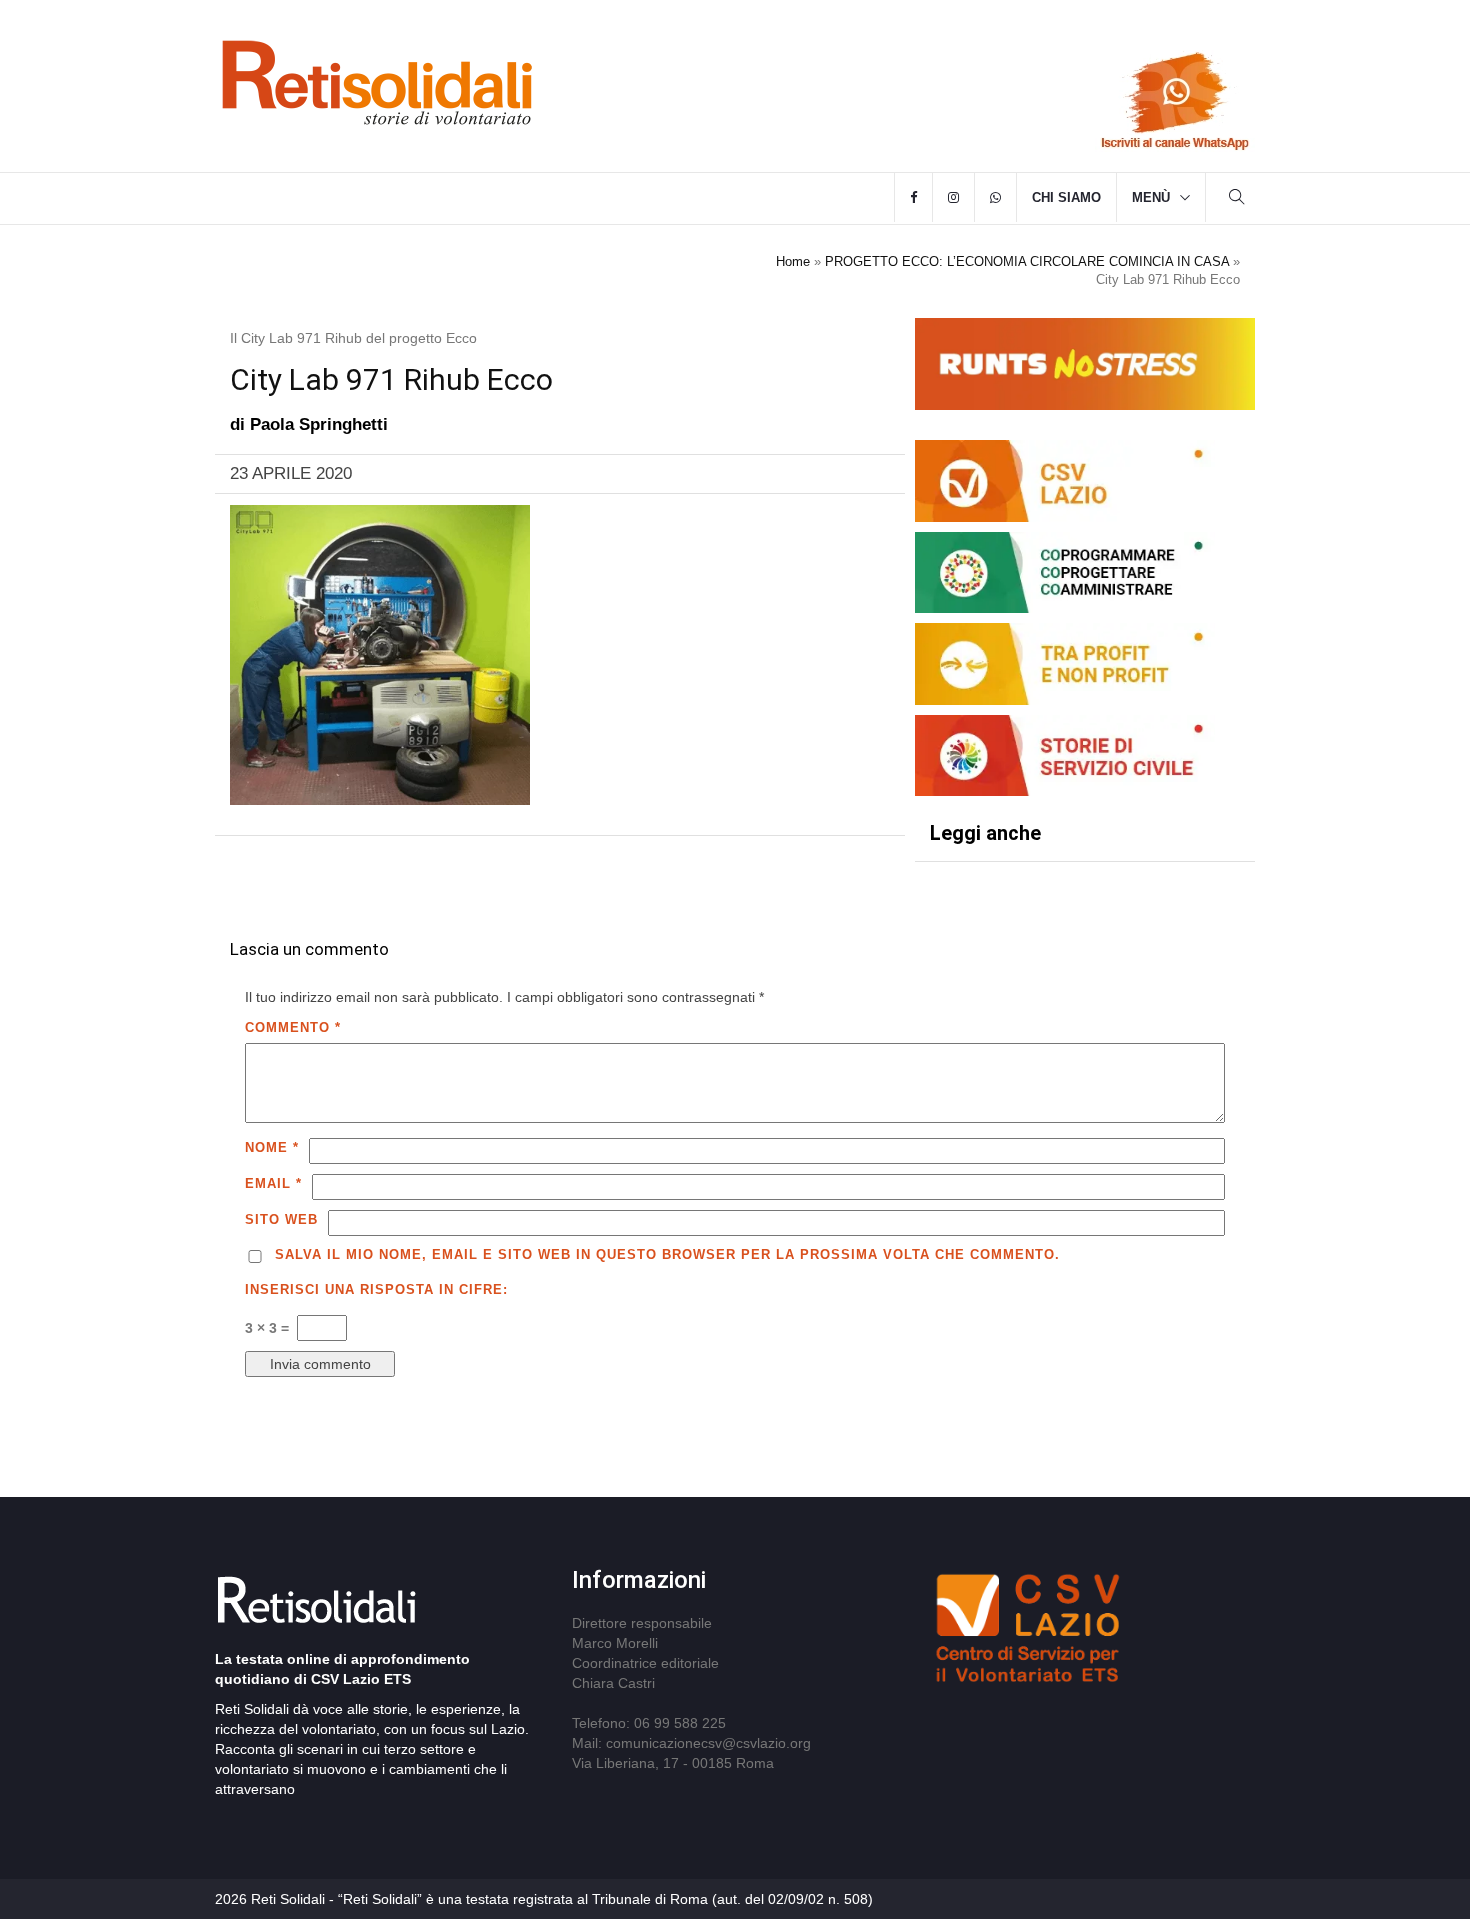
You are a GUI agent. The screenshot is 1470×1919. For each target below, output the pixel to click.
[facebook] (913, 198)
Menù (1151, 197)
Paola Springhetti (319, 424)
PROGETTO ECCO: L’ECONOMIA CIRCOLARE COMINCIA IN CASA (1027, 261)
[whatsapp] (995, 198)
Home (793, 261)
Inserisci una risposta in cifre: (376, 1289)
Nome (272, 1147)
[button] (1237, 199)
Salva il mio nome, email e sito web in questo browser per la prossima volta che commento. (667, 1254)
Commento (293, 1027)
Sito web (281, 1219)
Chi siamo (1066, 197)
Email (273, 1183)
